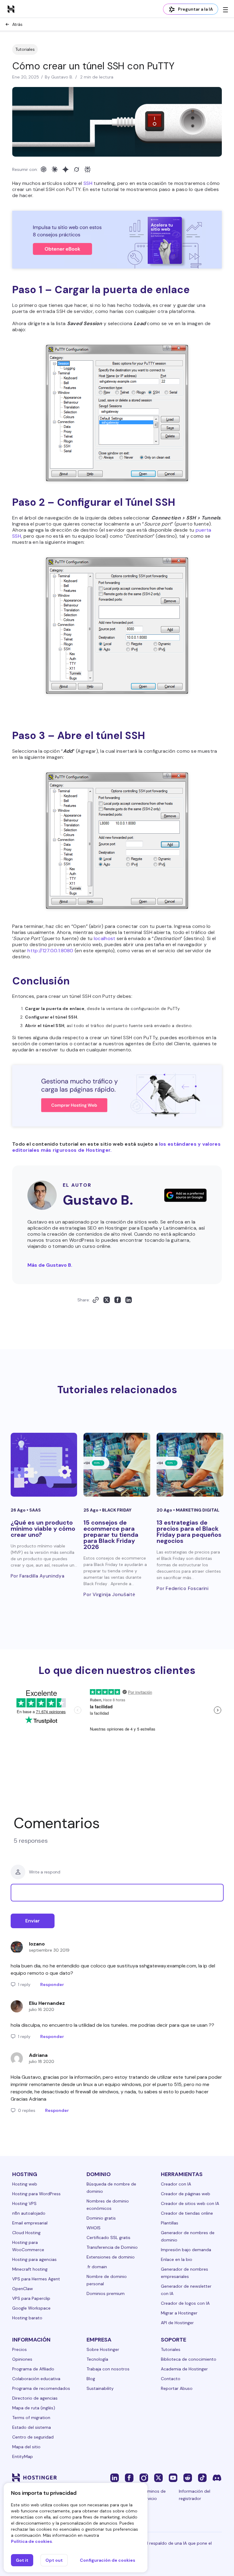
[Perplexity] (87, 169)
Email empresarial (30, 2223)
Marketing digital (198, 1510)
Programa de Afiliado (33, 2369)
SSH (88, 183)
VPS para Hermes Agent (36, 2279)
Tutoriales (25, 49)
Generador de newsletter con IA (186, 2290)
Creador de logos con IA (185, 2303)
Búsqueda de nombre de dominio (111, 2188)
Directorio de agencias (35, 2398)
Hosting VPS (24, 2203)
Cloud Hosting (26, 2233)
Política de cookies (32, 2541)
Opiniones (22, 2359)
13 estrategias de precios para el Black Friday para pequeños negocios (189, 1532)
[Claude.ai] (55, 169)
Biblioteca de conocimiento (189, 2359)
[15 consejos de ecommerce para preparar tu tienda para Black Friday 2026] (117, 1465)
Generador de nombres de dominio (188, 2236)
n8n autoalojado (29, 2213)
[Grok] (76, 169)
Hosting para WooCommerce (28, 2246)
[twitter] (158, 2477)
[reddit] (188, 2477)
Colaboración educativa (36, 2379)
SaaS (35, 1510)
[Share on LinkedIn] (129, 1300)
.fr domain (97, 2267)
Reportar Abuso (177, 2388)
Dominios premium (106, 2293)
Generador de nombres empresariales (184, 2273)
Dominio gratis (101, 2218)
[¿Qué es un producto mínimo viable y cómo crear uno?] (44, 1465)
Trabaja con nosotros (108, 2369)
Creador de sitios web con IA (190, 2203)
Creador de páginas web (186, 2194)
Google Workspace (31, 2308)
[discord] (217, 2477)
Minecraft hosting (30, 2269)
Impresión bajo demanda (186, 2250)
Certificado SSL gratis (108, 2238)
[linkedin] (115, 2477)
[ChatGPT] (44, 169)
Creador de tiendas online (187, 2213)
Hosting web (25, 2184)
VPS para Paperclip (31, 2298)
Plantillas (170, 2223)
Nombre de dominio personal (107, 2280)
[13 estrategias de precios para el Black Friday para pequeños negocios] (190, 1465)
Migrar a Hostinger (179, 2313)
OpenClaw (23, 2289)
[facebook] (129, 2477)
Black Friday (117, 1510)
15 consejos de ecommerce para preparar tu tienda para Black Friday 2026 (111, 1535)
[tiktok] (202, 2477)
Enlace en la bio (177, 2259)
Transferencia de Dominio (112, 2247)
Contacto (171, 2379)
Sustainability (100, 2388)
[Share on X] (107, 1300)
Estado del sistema (32, 2427)
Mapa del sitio (26, 2447)
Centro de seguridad (33, 2437)
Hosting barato (27, 2318)
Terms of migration (31, 2418)
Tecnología (97, 2359)
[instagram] (144, 2477)
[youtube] (173, 2477)
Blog (91, 2379)
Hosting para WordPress (36, 2194)
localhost (105, 938)
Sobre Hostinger (103, 2349)
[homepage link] (11, 9)
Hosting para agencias (34, 2259)
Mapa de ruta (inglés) (34, 2408)
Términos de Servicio (153, 2495)
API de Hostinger (177, 2323)
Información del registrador (195, 2495)
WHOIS (94, 2228)
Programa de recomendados (41, 2388)
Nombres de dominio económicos (108, 2205)
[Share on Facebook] (118, 1300)
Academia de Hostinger (184, 2369)
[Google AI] (66, 169)
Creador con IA (176, 2184)
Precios (19, 2349)
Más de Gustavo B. (50, 1265)
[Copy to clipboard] (96, 1300)
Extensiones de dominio (111, 2257)
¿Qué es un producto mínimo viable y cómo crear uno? (43, 1529)
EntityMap (23, 2456)
